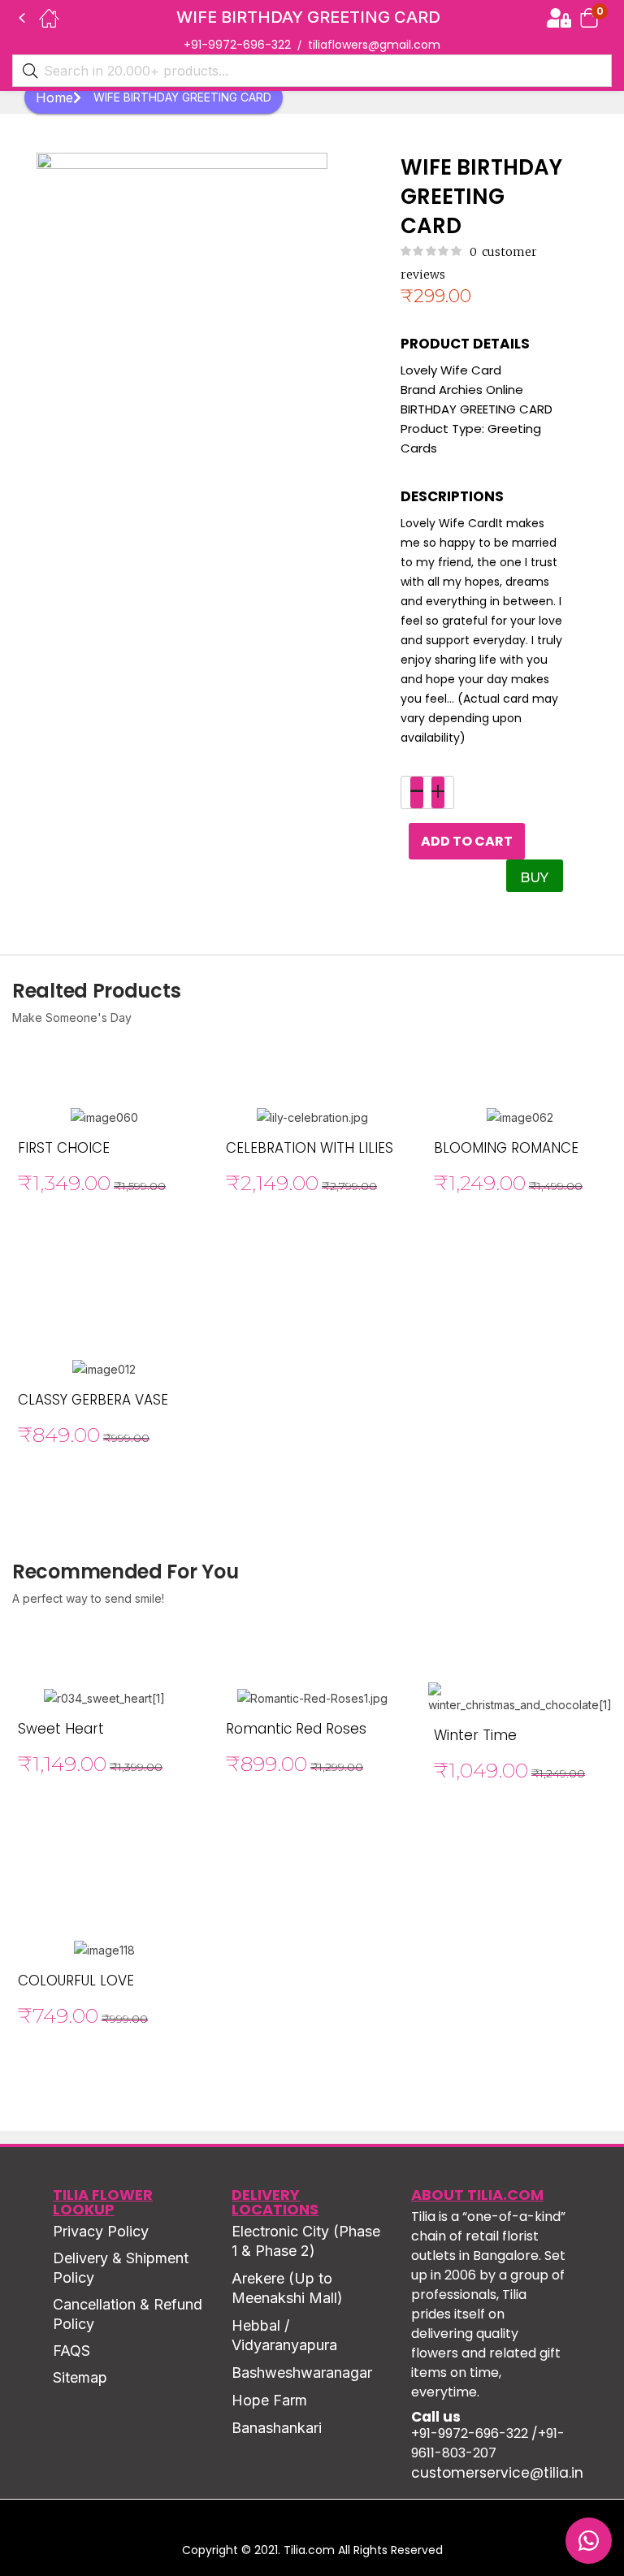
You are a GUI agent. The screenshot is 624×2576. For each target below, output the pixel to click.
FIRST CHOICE (64, 1148)
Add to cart (467, 841)
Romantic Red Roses (296, 1729)
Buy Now (537, 881)
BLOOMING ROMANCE (506, 1148)
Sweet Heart (61, 1729)
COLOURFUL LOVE (76, 1981)
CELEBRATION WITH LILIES (310, 1148)
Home (54, 97)
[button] (589, 17)
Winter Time (475, 1735)
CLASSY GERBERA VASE (93, 1400)
